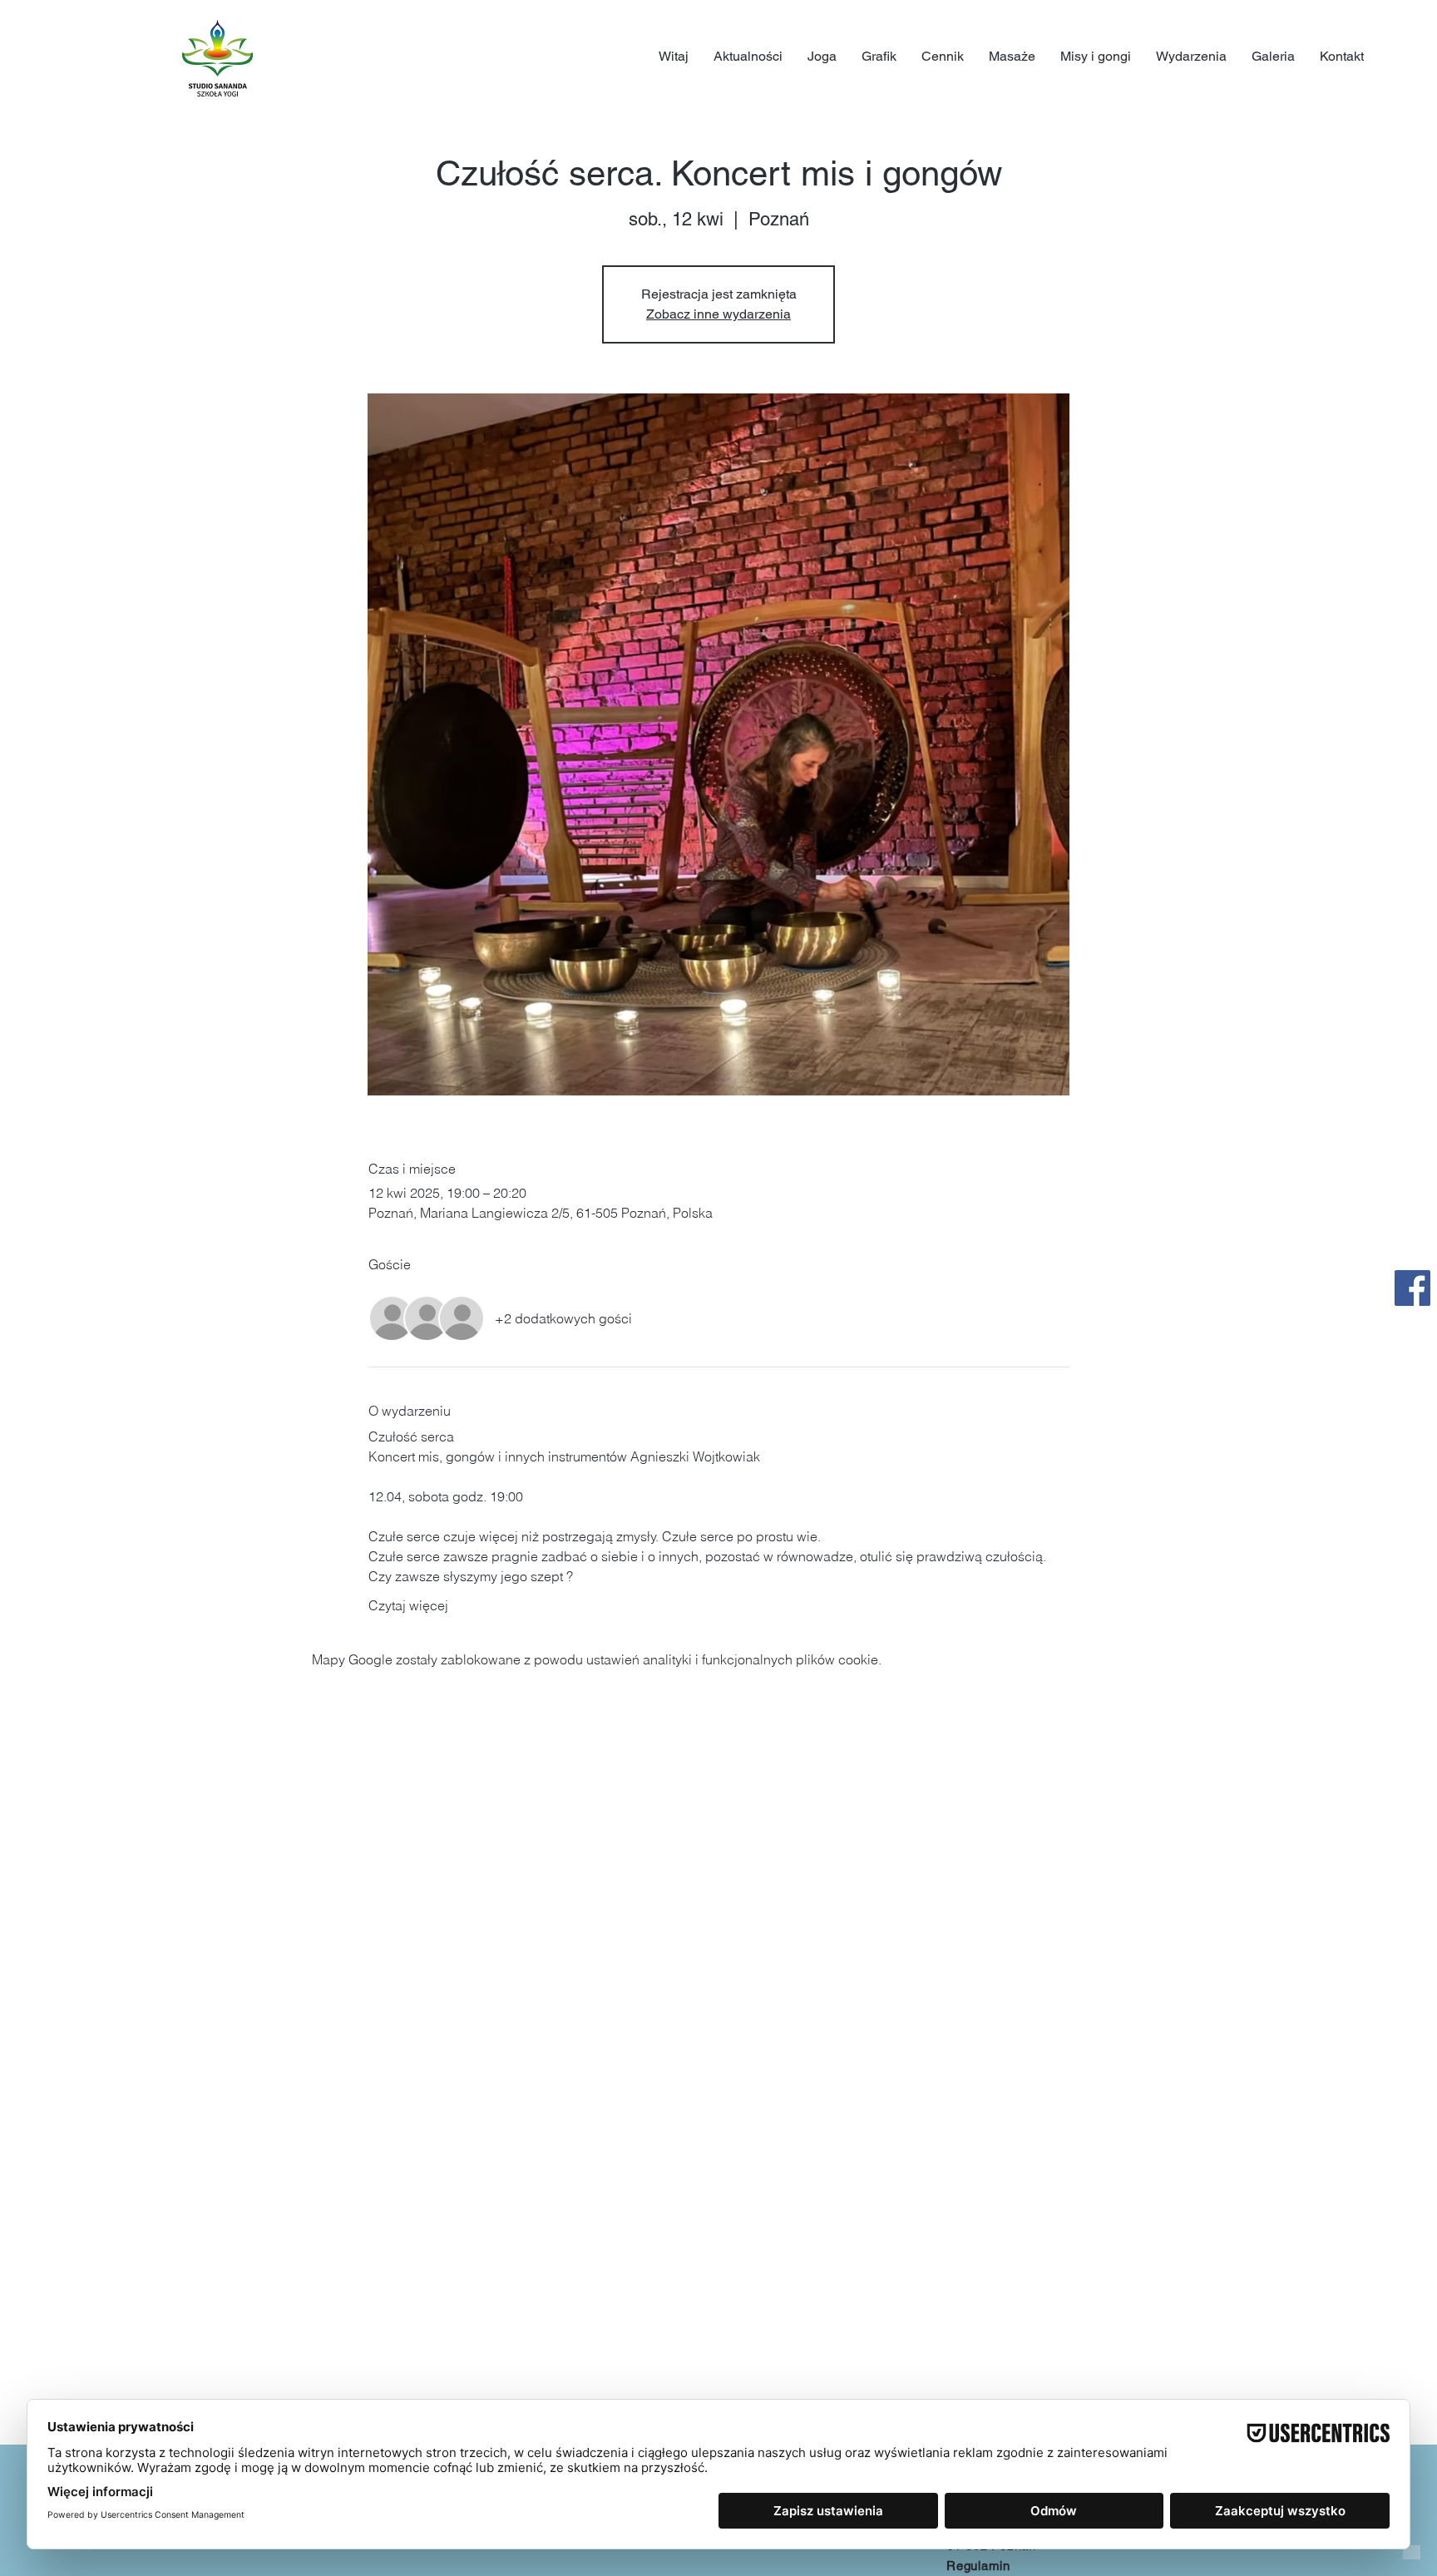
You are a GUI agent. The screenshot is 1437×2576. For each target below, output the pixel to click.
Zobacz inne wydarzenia (718, 314)
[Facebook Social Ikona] (1412, 1288)
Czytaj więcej (408, 1605)
